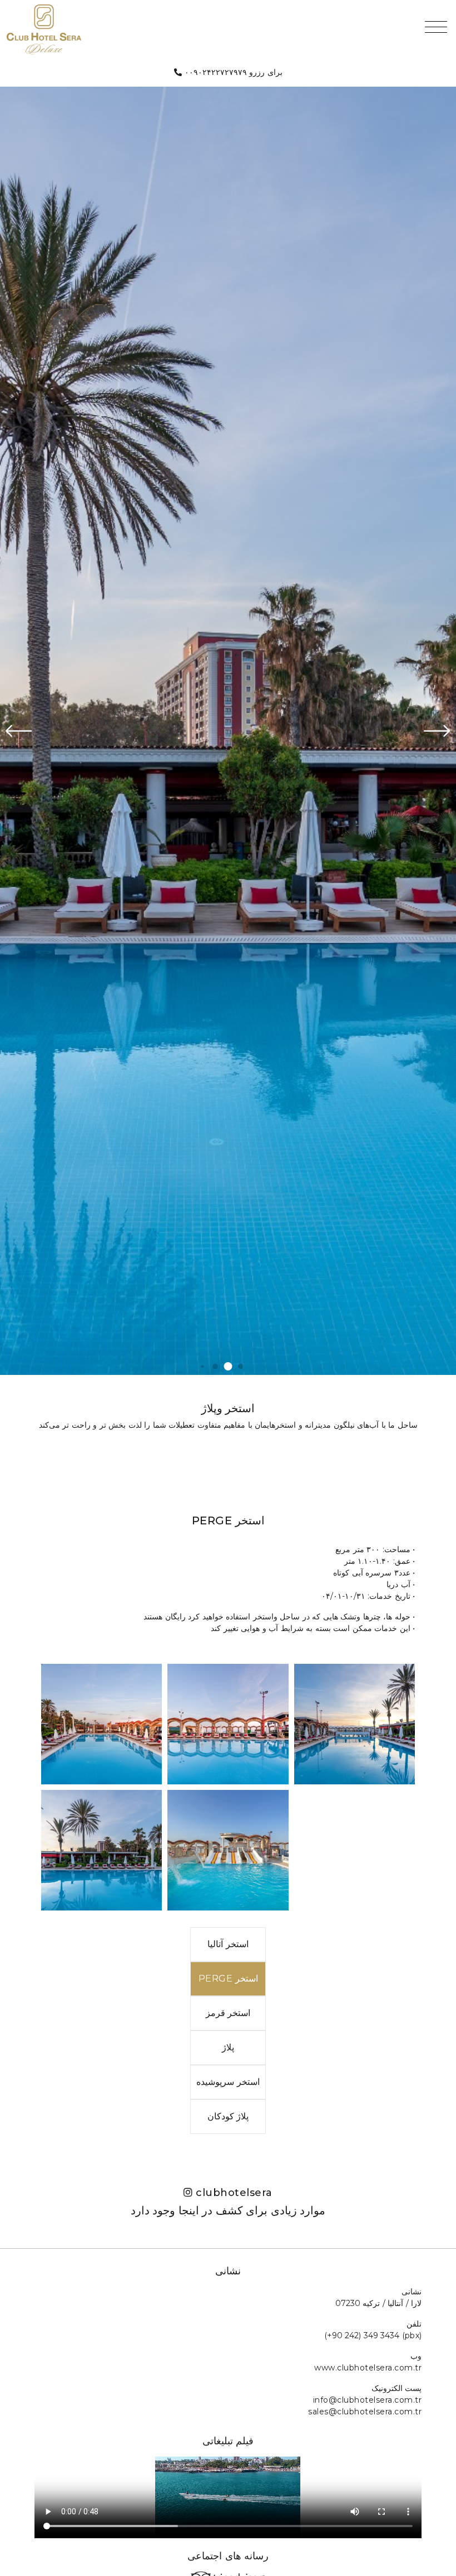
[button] (203, 1366)
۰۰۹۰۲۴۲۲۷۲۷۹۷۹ (216, 72)
